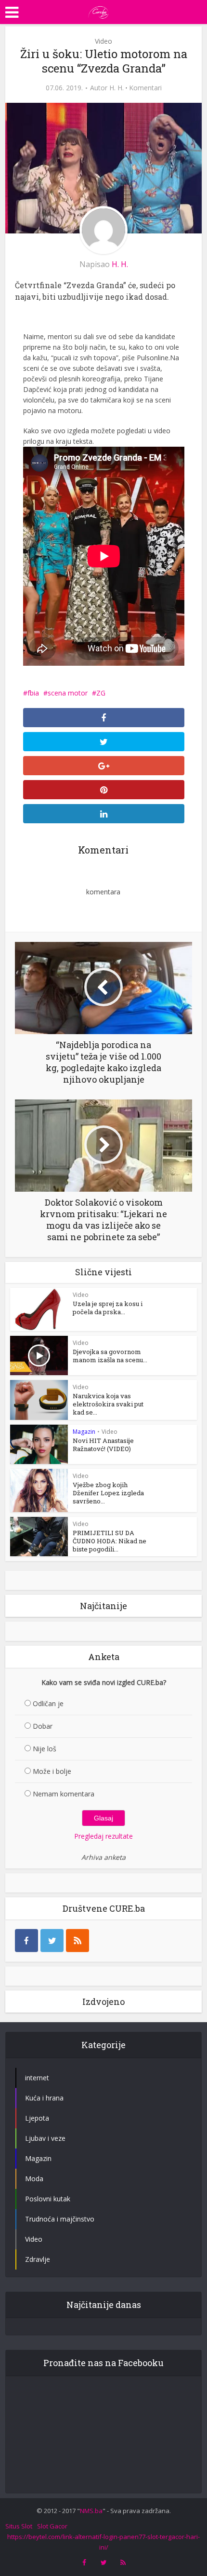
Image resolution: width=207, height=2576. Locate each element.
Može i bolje (52, 1771)
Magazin (84, 1432)
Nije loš (45, 1749)
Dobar (43, 1726)
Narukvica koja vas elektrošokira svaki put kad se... (108, 1404)
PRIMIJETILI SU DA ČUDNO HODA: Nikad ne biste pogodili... (110, 1541)
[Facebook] (26, 1941)
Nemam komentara (64, 1794)
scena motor (68, 693)
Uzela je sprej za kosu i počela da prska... (108, 1308)
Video (103, 41)
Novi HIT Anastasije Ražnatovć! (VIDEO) (103, 1445)
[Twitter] (52, 1941)
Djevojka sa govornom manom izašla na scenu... (110, 1356)
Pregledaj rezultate (103, 1836)
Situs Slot (19, 2526)
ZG (101, 693)
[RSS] (78, 1941)
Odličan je (48, 1703)
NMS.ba (91, 2511)
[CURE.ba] (99, 11)
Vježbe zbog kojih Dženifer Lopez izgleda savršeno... (108, 1493)
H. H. (116, 88)
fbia (33, 693)
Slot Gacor (52, 2526)
